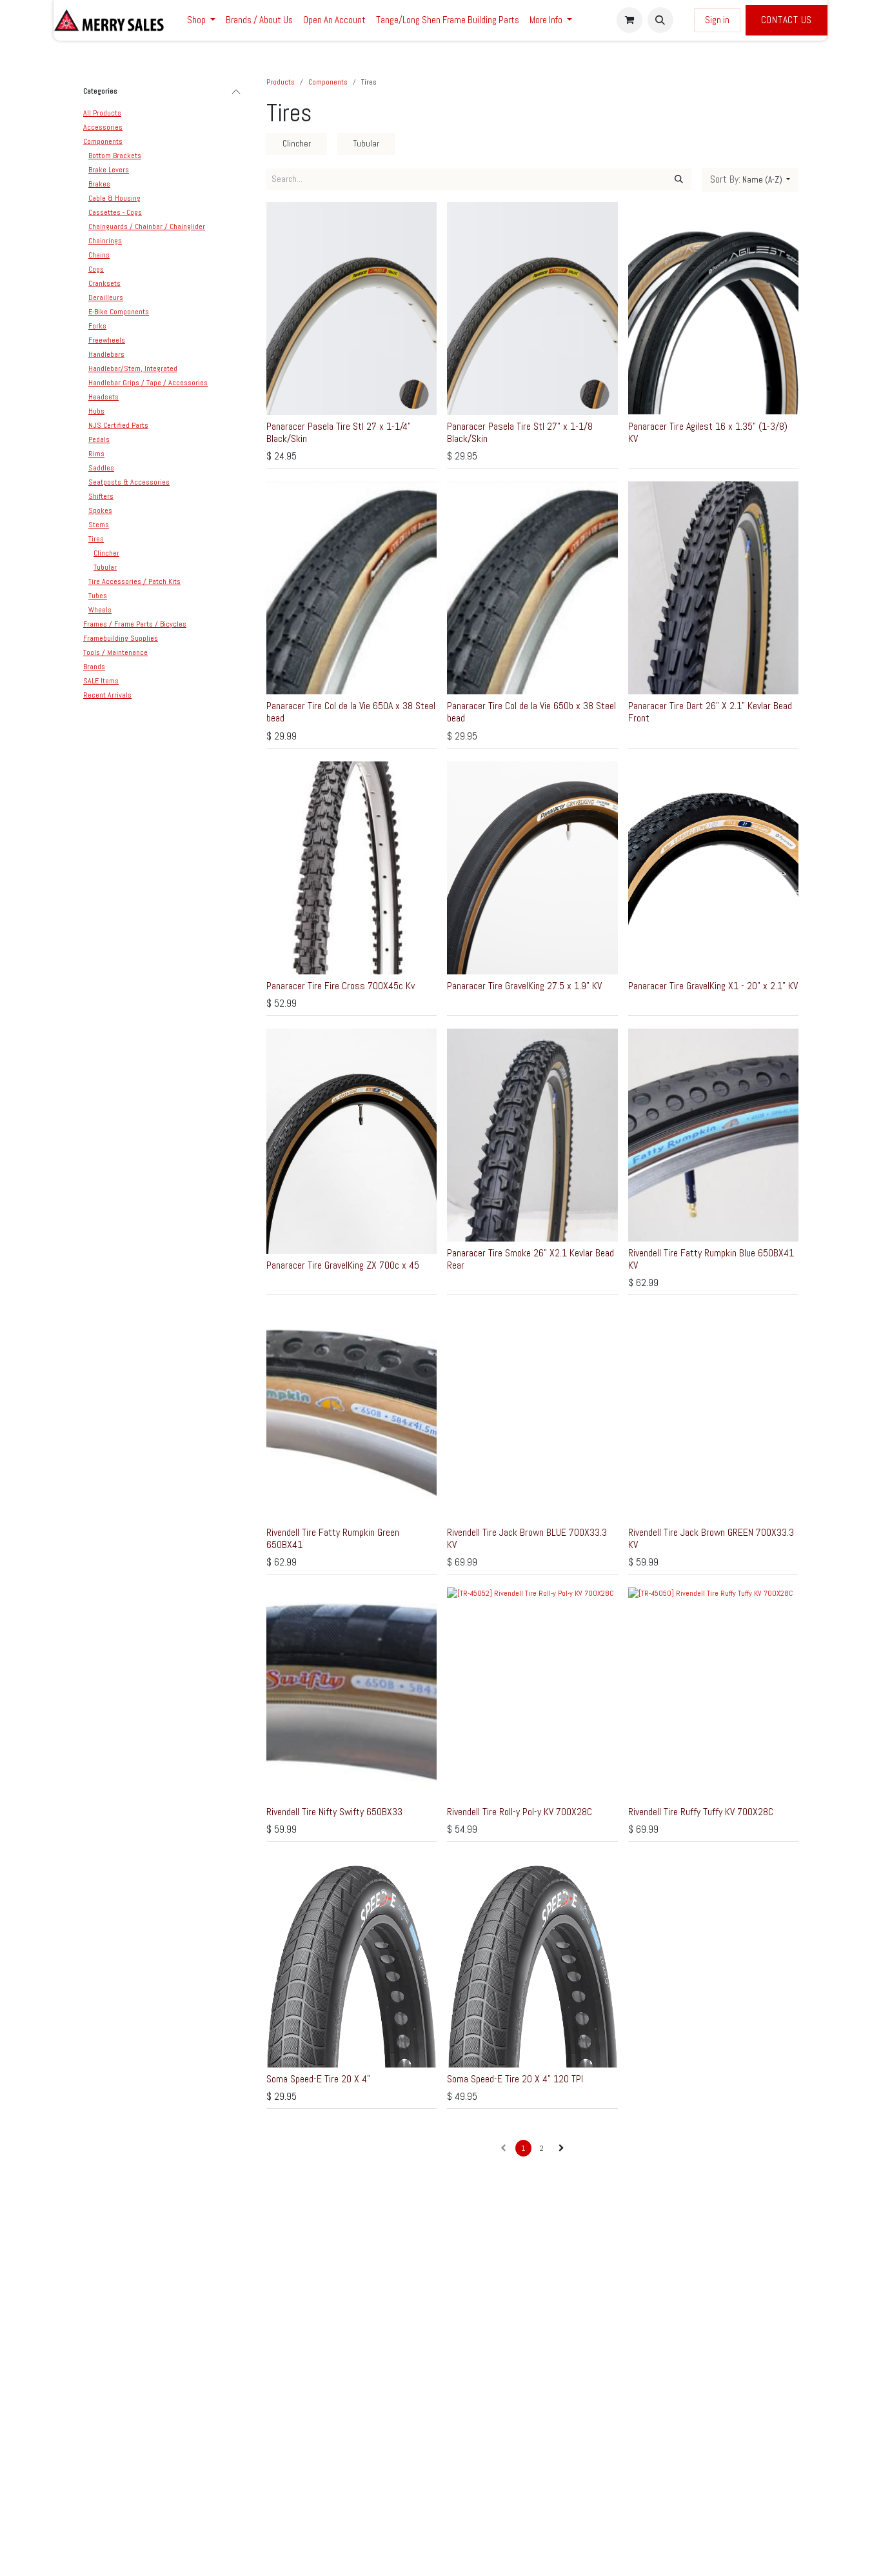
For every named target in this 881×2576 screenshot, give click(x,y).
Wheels (100, 610)
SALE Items (101, 681)
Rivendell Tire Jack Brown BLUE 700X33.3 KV (527, 1538)
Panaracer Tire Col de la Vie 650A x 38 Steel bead (351, 712)
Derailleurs (106, 297)
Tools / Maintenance (115, 652)
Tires (96, 539)
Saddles (101, 468)
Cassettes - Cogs (115, 212)
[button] (660, 20)
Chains (99, 255)
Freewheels (107, 340)
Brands (94, 667)
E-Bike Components (119, 312)
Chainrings (105, 241)
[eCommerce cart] (629, 20)
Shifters (101, 496)
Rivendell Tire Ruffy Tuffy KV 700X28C (701, 1812)
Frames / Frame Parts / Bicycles (135, 624)
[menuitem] (201, 20)
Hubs (96, 411)
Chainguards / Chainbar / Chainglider (147, 226)
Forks (97, 326)
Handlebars (106, 354)
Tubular (105, 567)
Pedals (99, 439)
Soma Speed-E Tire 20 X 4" (318, 2079)
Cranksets (104, 283)
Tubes (98, 596)
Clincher (106, 553)
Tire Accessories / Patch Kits (134, 581)
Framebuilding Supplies (121, 638)
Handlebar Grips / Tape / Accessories (148, 383)
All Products (102, 113)
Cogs (96, 269)
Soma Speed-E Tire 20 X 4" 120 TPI (515, 2079)
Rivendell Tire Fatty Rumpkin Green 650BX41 (333, 1538)
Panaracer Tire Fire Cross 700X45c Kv (341, 986)
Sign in (717, 20)
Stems (99, 525)
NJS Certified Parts (118, 425)
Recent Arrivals (107, 695)
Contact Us (787, 20)
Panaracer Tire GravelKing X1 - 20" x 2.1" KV (713, 986)
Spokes (100, 510)
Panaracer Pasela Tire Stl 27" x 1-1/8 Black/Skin (520, 432)
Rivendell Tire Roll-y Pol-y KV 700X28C (520, 1812)
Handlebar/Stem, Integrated (133, 368)
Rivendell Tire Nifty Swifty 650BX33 (334, 1812)
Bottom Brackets (115, 156)
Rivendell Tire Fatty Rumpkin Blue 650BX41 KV (711, 1259)
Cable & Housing (114, 198)
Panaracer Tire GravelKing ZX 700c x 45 (343, 1265)
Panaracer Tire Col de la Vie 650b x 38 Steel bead (531, 712)
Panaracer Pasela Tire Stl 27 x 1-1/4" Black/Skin (339, 432)
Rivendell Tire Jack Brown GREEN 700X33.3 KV (711, 1538)
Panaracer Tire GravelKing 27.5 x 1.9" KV (524, 986)
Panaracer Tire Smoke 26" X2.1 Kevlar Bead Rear (530, 1259)
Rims (96, 454)
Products (281, 82)
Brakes (99, 184)
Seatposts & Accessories (129, 482)
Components (103, 141)
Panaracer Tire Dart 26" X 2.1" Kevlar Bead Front (710, 712)
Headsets (104, 397)
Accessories (103, 127)
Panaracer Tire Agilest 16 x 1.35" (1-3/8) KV (708, 432)
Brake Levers (109, 170)
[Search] (679, 179)
